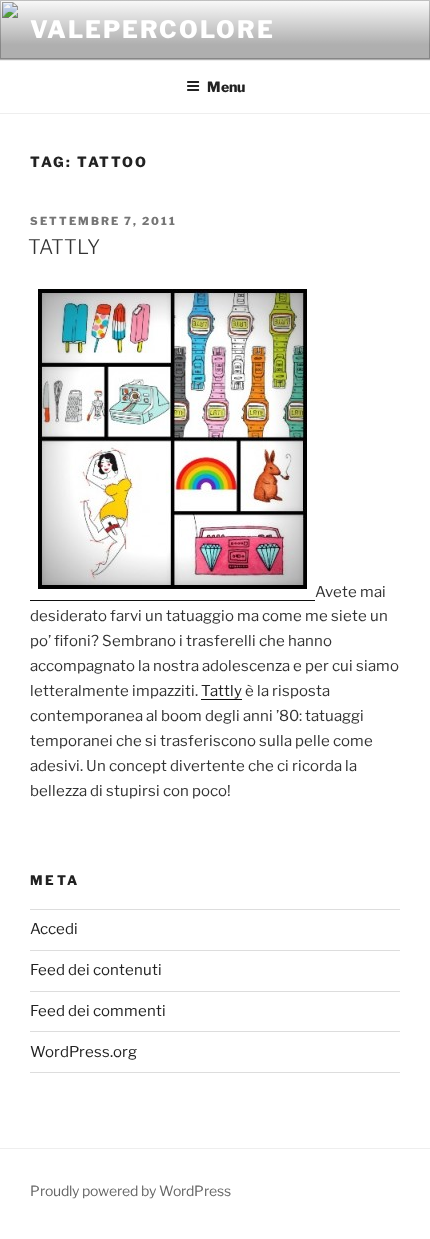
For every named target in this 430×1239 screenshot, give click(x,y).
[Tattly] (172, 592)
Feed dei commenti (98, 1011)
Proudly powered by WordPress (130, 1190)
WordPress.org (83, 1052)
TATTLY (64, 247)
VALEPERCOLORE (152, 29)
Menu (226, 86)
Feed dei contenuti (96, 970)
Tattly (221, 691)
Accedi (54, 929)
